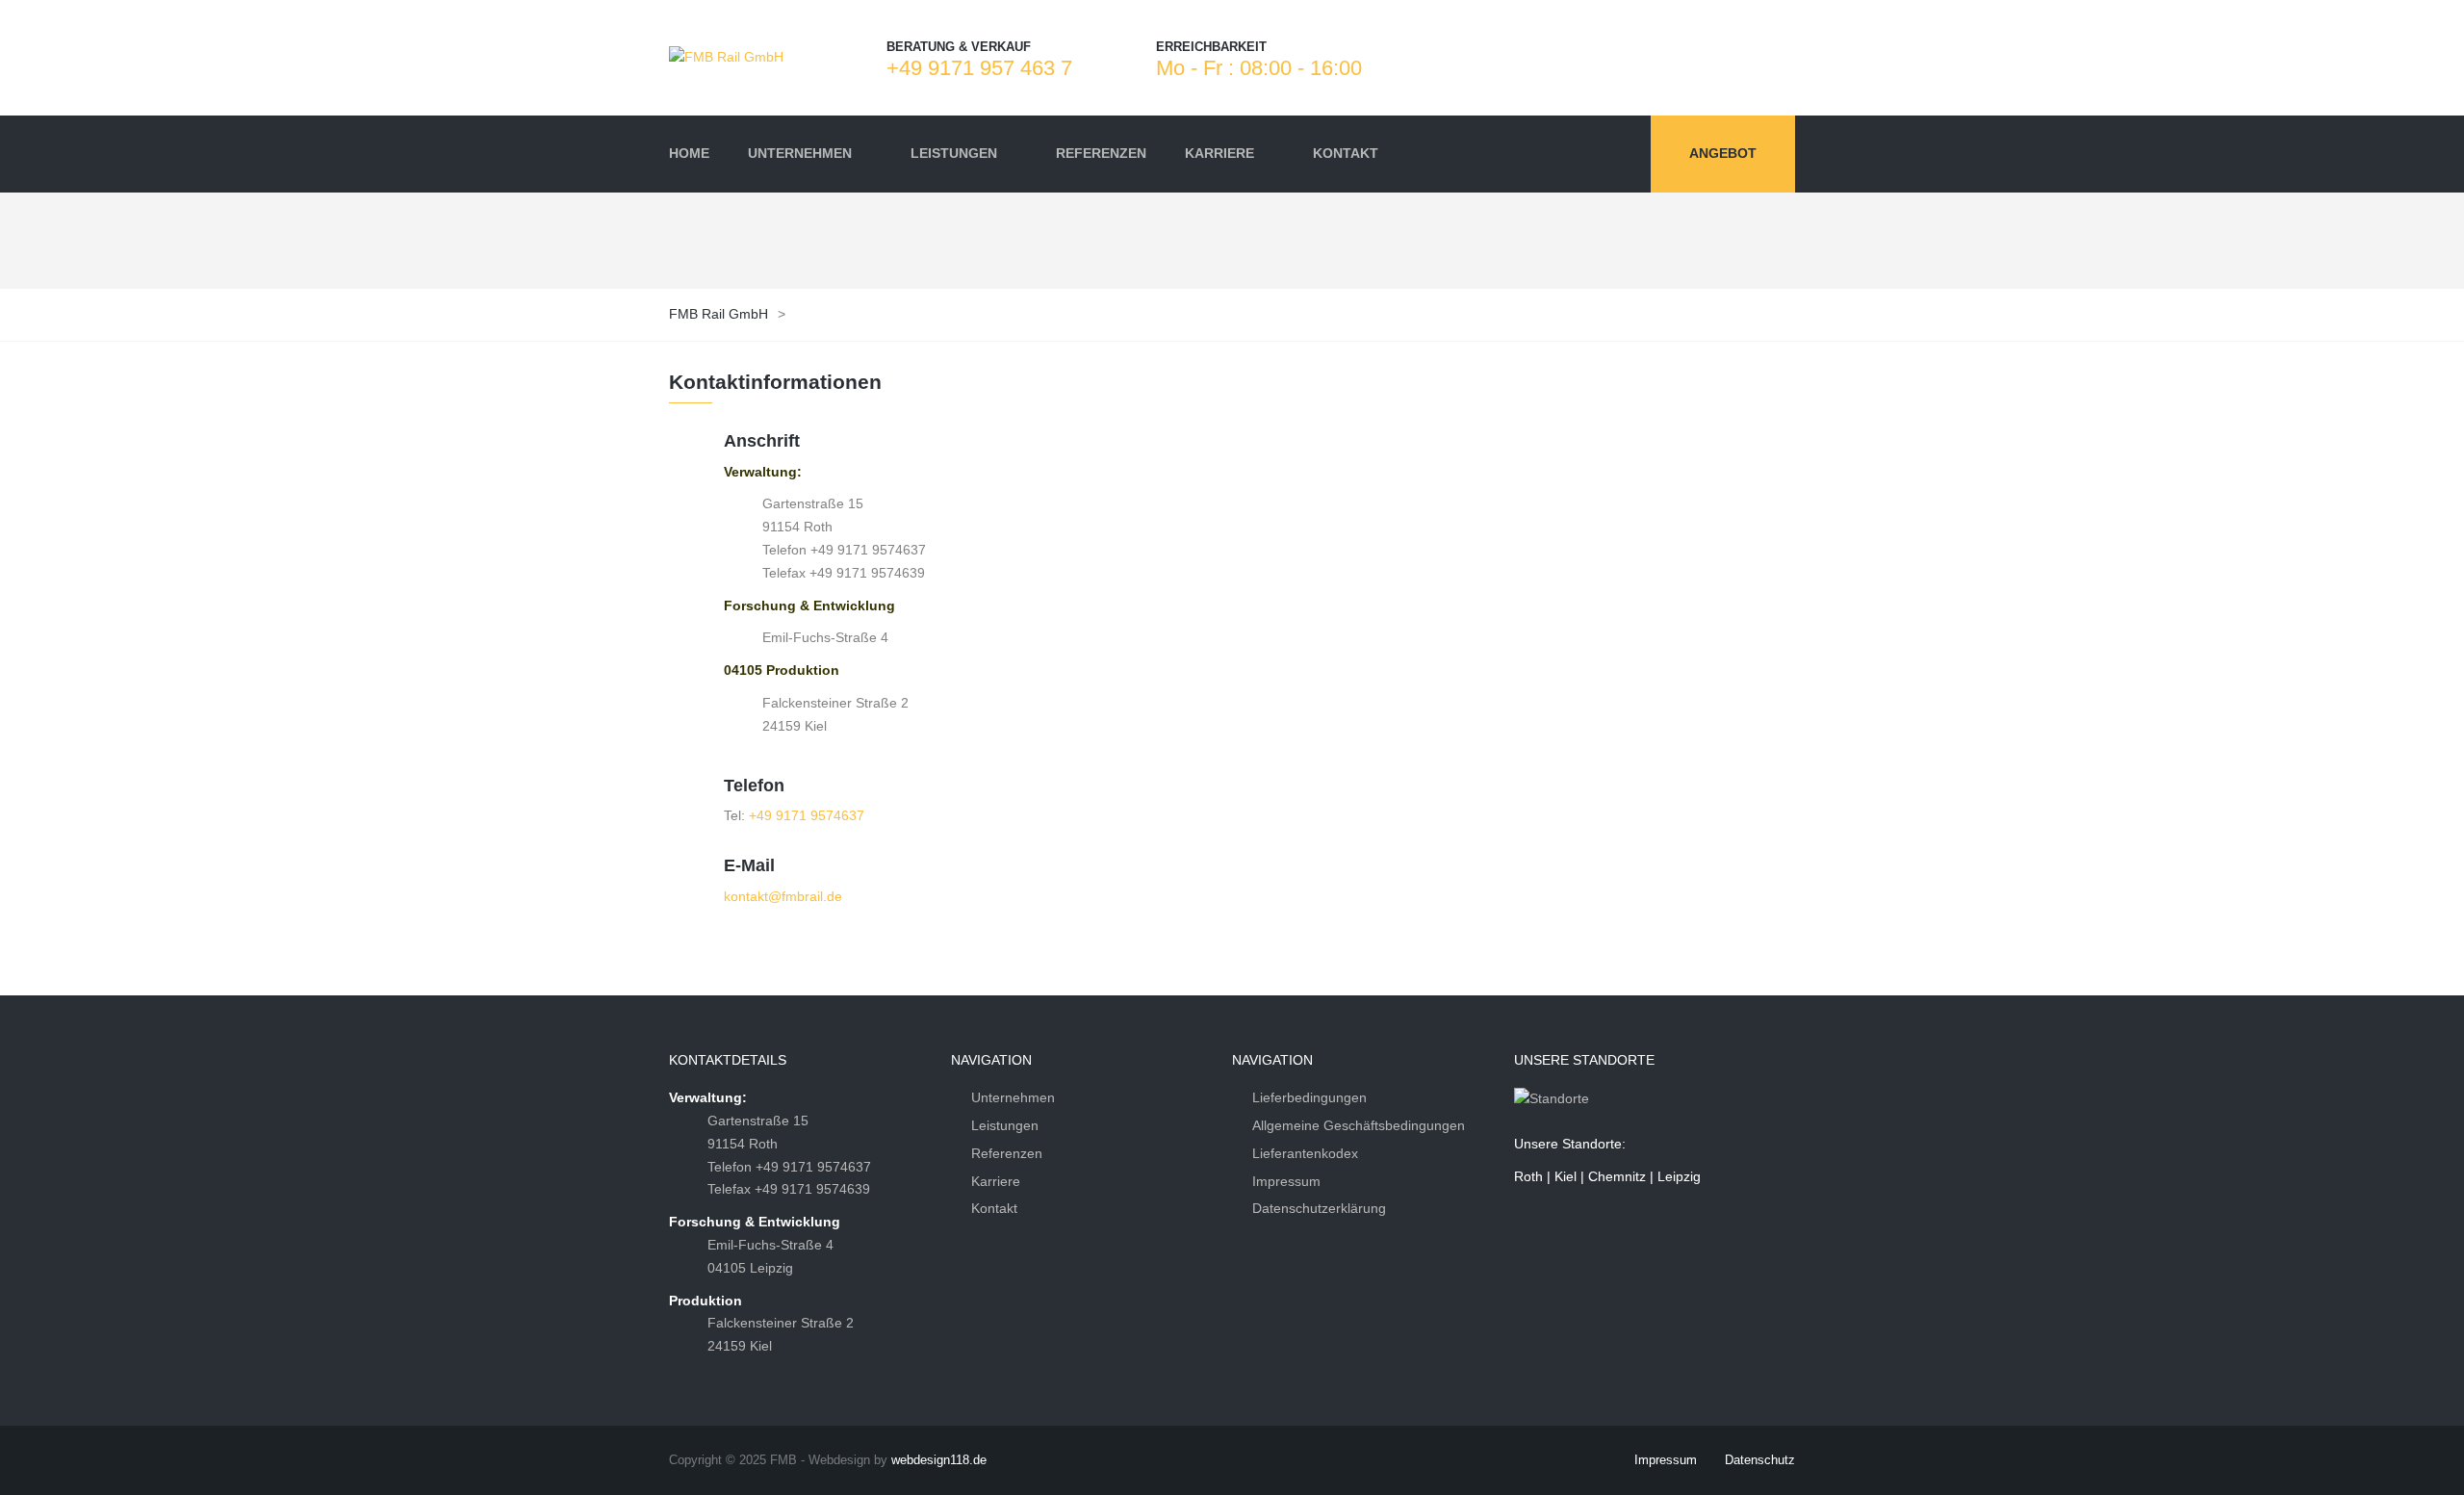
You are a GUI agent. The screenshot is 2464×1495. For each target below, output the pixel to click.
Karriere (996, 1181)
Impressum (1286, 1181)
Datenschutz (1760, 1460)
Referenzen (1007, 1153)
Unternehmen (1013, 1097)
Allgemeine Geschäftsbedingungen (1359, 1125)
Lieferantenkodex (1305, 1153)
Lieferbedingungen (1309, 1097)
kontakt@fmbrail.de (783, 896)
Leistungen (1005, 1125)
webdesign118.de (939, 1460)
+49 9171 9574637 (807, 815)
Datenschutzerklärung (1319, 1208)
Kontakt (994, 1208)
